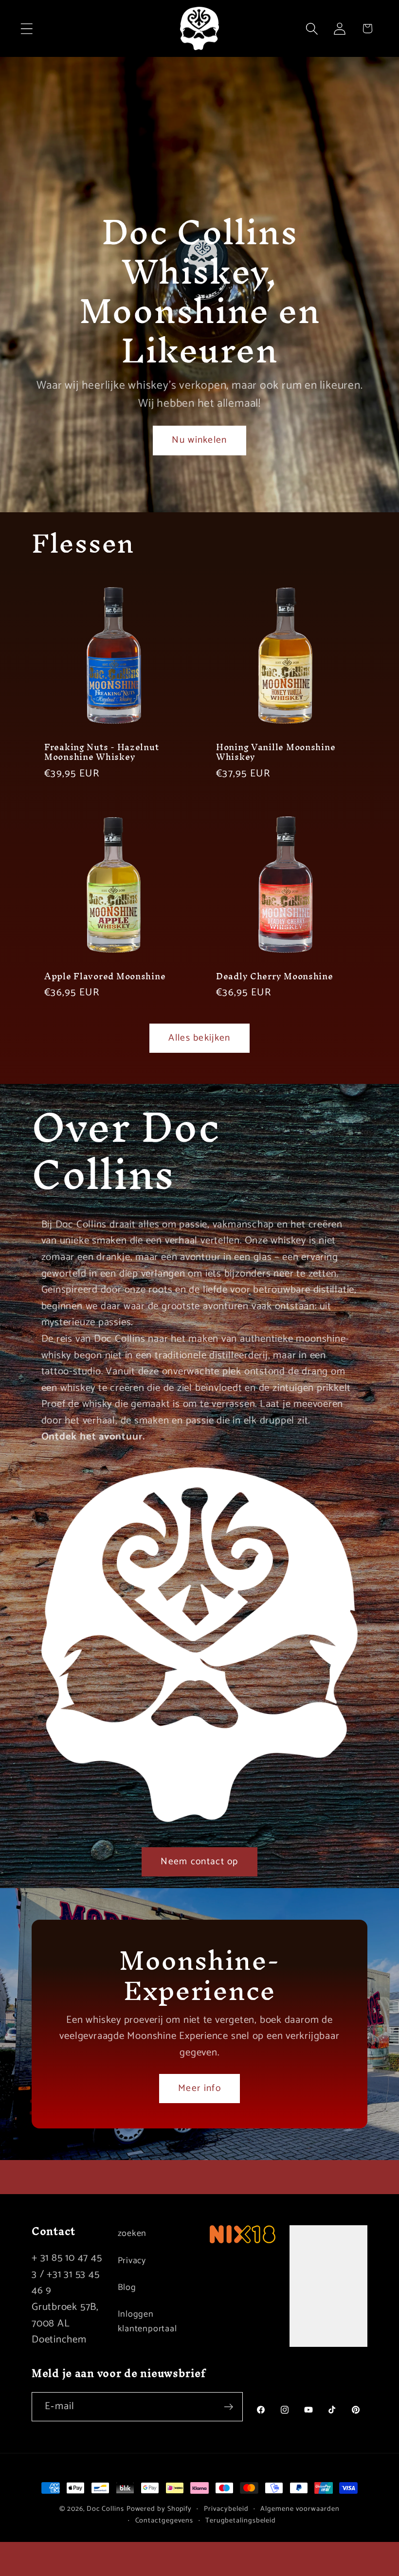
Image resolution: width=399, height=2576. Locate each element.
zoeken (132, 2234)
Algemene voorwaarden (300, 2509)
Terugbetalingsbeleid (241, 2521)
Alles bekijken (199, 1038)
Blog (127, 2288)
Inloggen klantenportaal (147, 2321)
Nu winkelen (199, 441)
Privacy (132, 2261)
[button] (27, 28)
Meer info (199, 2089)
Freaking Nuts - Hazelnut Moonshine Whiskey (101, 752)
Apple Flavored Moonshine (105, 977)
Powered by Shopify (159, 2509)
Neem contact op (199, 1862)
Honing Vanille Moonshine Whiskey (276, 752)
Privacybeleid (226, 2509)
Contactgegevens (164, 2521)
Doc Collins (105, 2509)
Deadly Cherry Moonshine (275, 977)
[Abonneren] (228, 2407)
